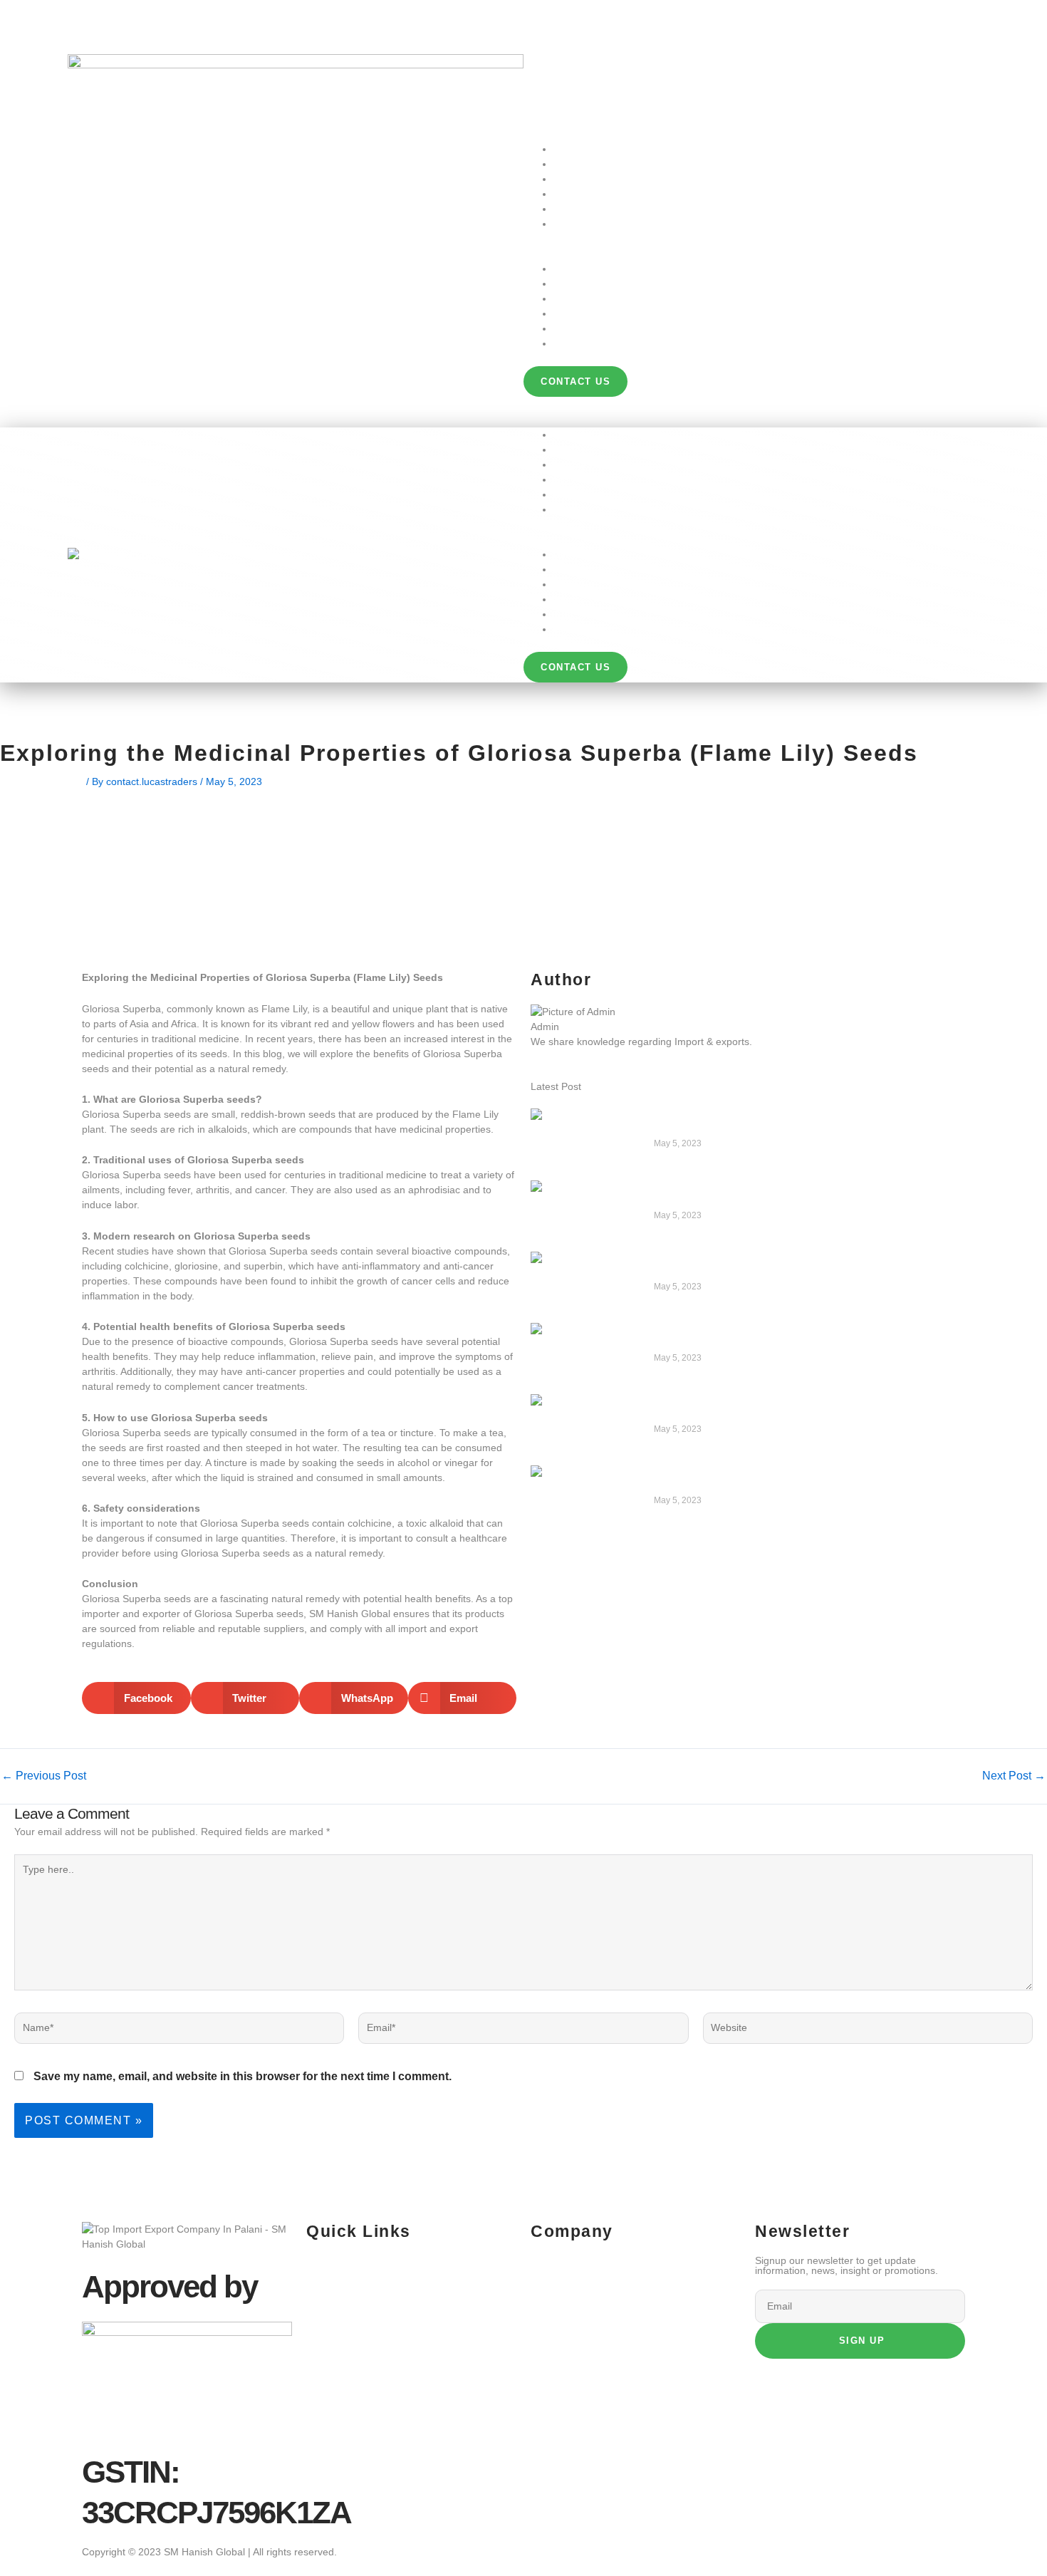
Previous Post (44, 1776)
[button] (751, 254)
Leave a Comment (42, 781)
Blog (563, 209)
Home (567, 149)
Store (566, 194)
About (567, 164)
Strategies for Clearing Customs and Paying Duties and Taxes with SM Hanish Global (798, 1266)
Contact (571, 224)
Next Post (1014, 1776)
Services (573, 179)
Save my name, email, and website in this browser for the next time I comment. (243, 2076)
